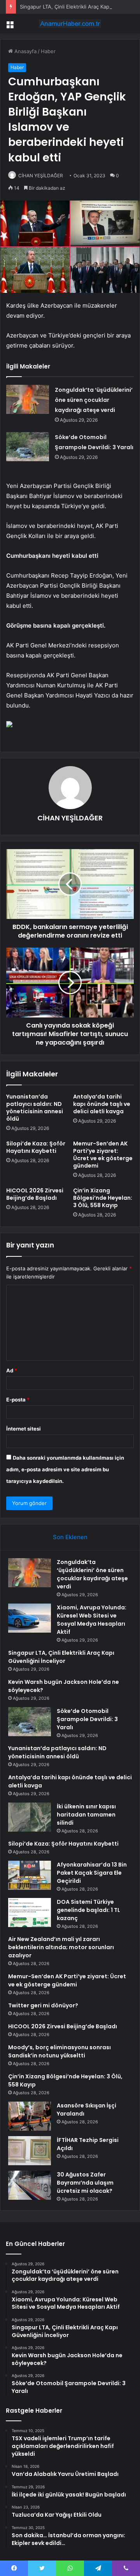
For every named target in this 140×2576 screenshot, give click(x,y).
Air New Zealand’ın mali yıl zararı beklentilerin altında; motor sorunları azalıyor (61, 1947)
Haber (48, 51)
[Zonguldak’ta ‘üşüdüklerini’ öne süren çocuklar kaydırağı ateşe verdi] (28, 399)
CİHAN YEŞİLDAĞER (41, 176)
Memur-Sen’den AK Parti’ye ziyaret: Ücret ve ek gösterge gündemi (103, 1155)
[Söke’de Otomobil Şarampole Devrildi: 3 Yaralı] (28, 447)
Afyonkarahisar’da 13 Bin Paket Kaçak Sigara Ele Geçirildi (92, 1873)
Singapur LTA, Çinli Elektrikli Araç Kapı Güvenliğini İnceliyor (61, 1657)
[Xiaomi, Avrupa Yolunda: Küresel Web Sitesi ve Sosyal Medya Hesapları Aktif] (30, 1618)
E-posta (18, 1400)
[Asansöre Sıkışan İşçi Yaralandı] (30, 2116)
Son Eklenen (70, 1537)
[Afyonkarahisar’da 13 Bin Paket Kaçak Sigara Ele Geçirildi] (30, 1875)
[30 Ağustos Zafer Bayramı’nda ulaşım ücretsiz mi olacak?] (30, 2185)
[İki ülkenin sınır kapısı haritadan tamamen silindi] (30, 1817)
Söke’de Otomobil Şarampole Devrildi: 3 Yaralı (87, 1719)
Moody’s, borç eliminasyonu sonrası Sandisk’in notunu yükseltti (59, 2051)
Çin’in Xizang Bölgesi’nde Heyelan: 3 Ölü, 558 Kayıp (103, 1198)
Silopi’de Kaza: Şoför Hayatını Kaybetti (36, 1147)
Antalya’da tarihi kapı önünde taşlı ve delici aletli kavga (102, 1104)
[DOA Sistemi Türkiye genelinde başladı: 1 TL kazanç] (30, 1913)
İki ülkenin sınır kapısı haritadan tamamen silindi (86, 1815)
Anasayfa (25, 51)
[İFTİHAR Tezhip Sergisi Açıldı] (30, 2151)
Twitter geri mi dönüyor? (43, 2005)
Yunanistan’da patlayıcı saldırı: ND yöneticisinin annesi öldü (35, 1108)
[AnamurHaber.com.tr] (70, 24)
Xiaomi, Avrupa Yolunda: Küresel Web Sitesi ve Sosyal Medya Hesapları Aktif (92, 1620)
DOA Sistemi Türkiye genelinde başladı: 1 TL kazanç (88, 1910)
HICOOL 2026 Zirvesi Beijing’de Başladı (35, 1194)
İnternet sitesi (24, 1429)
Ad (12, 1370)
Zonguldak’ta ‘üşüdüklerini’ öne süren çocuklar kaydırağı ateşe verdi (94, 400)
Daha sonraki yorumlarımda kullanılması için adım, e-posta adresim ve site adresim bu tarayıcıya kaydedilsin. (65, 1469)
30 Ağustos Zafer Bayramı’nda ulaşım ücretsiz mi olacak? (85, 2183)
